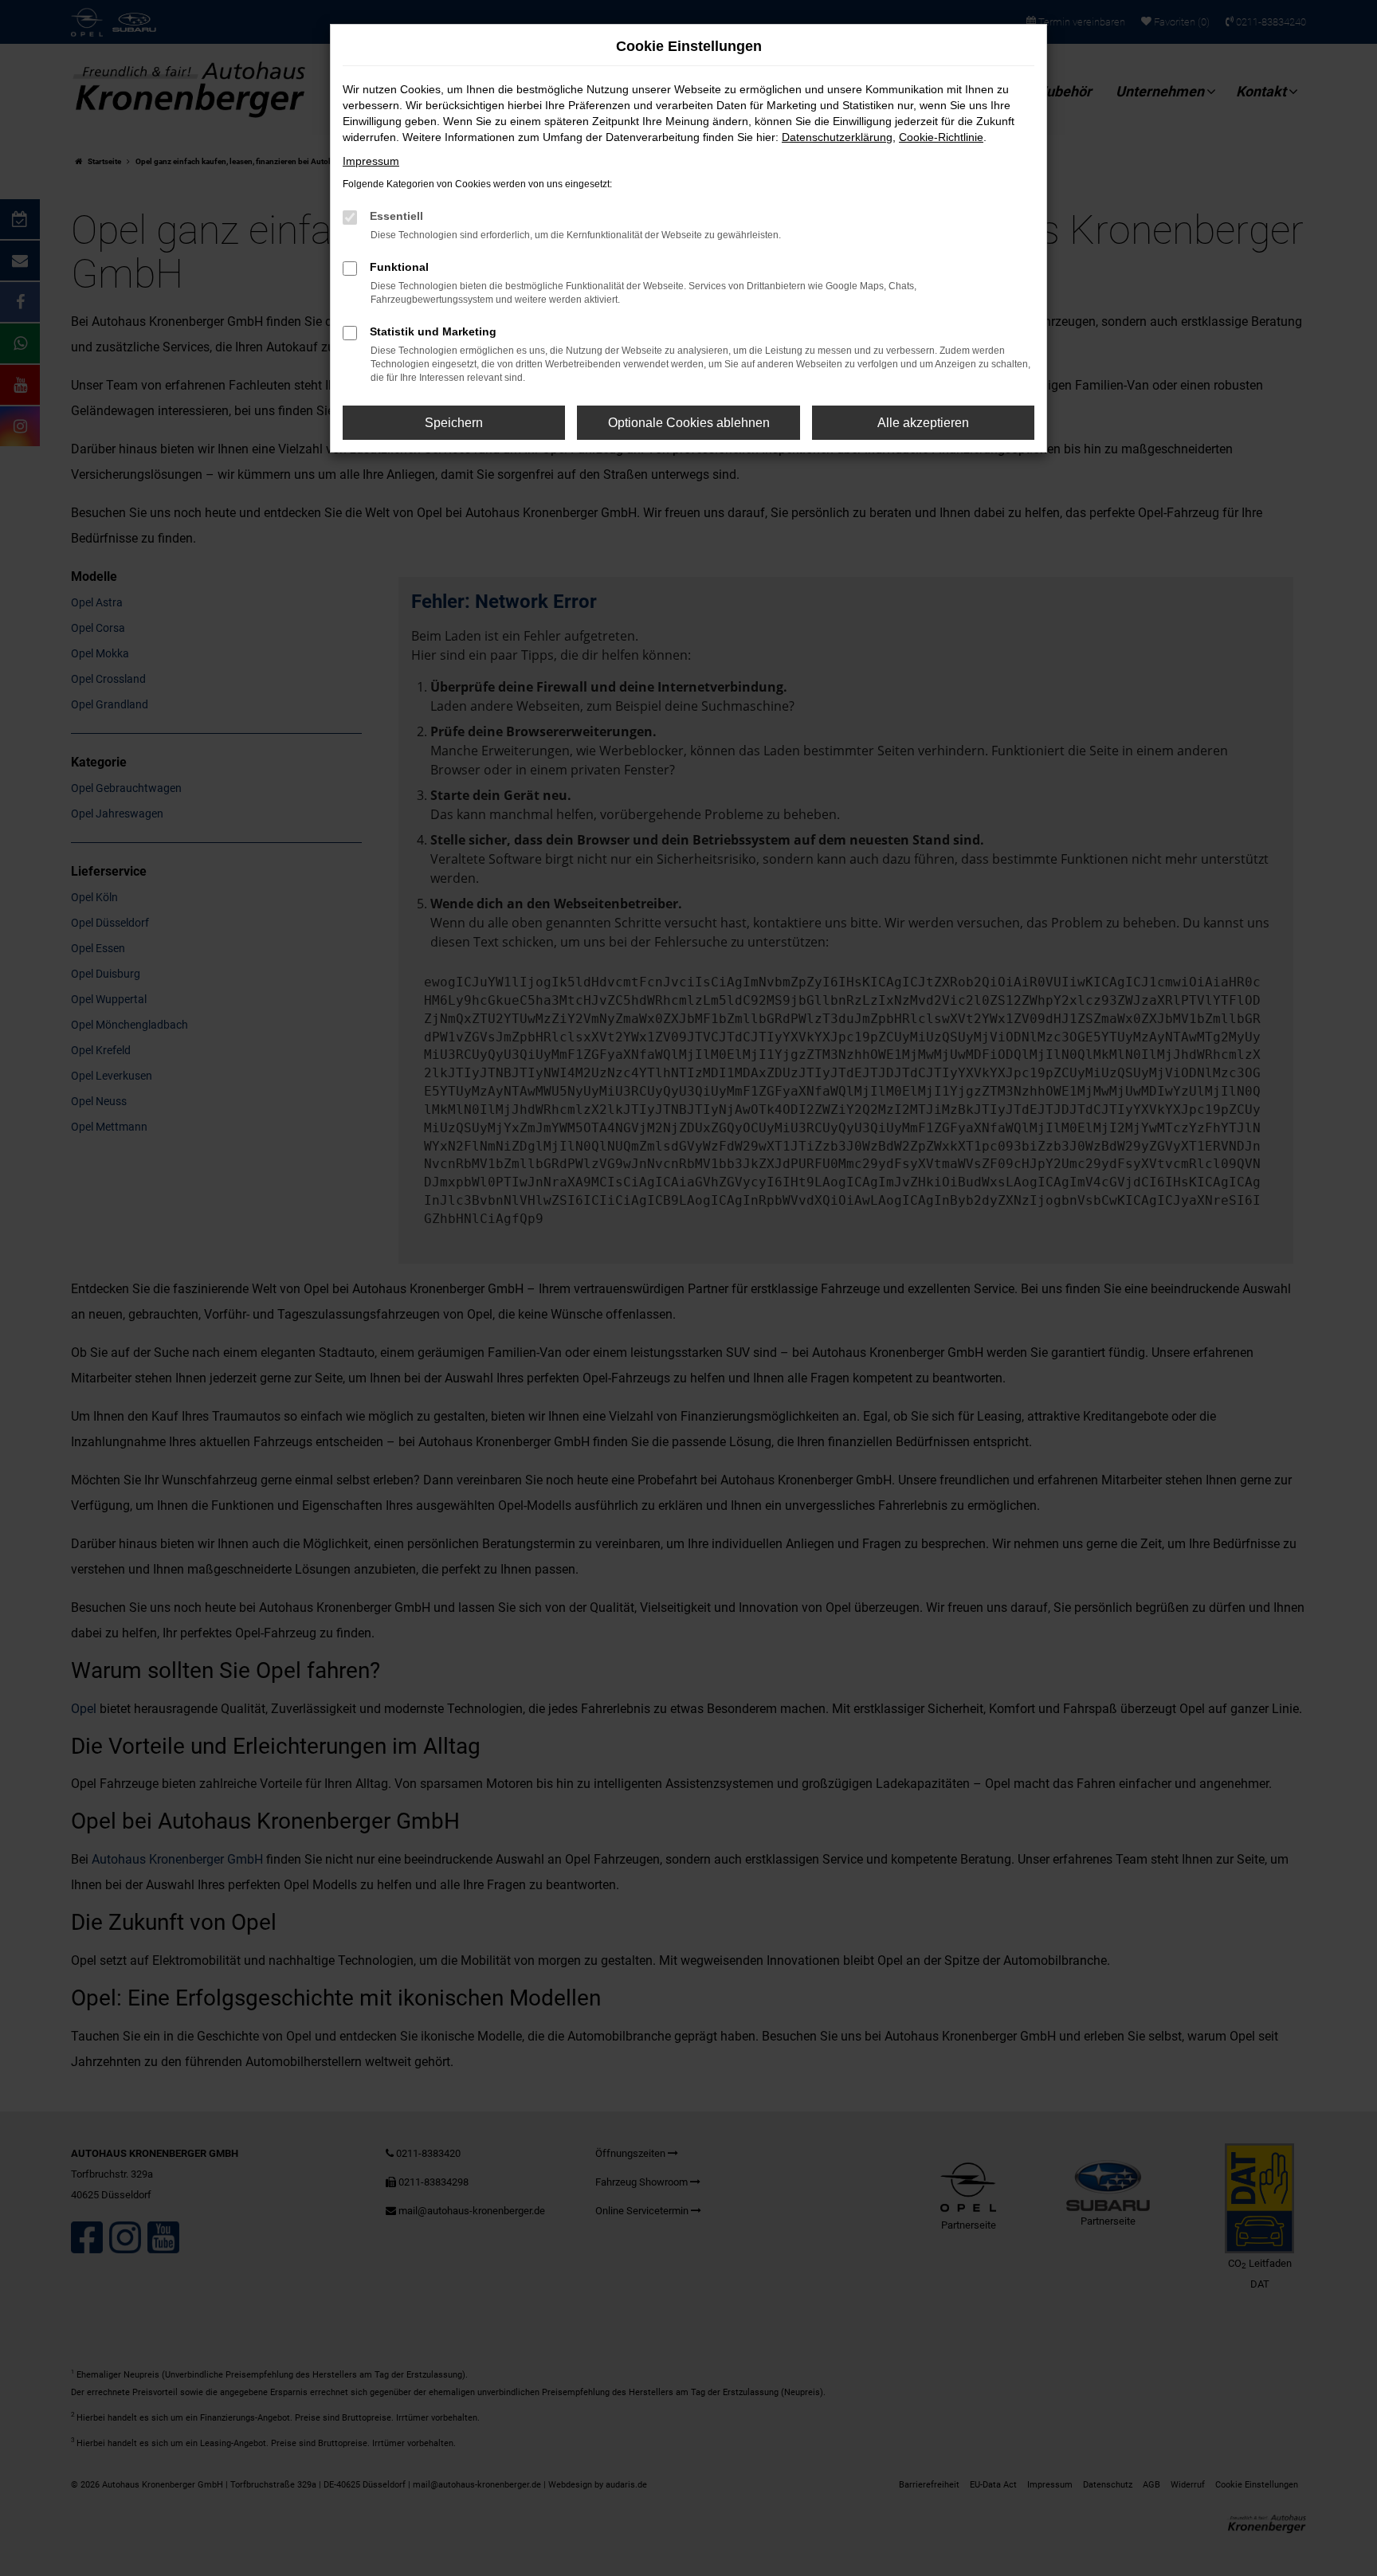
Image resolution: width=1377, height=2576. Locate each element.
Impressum (371, 161)
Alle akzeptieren (923, 423)
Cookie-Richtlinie (941, 137)
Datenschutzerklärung (837, 137)
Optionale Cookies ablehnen (689, 423)
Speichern (454, 423)
